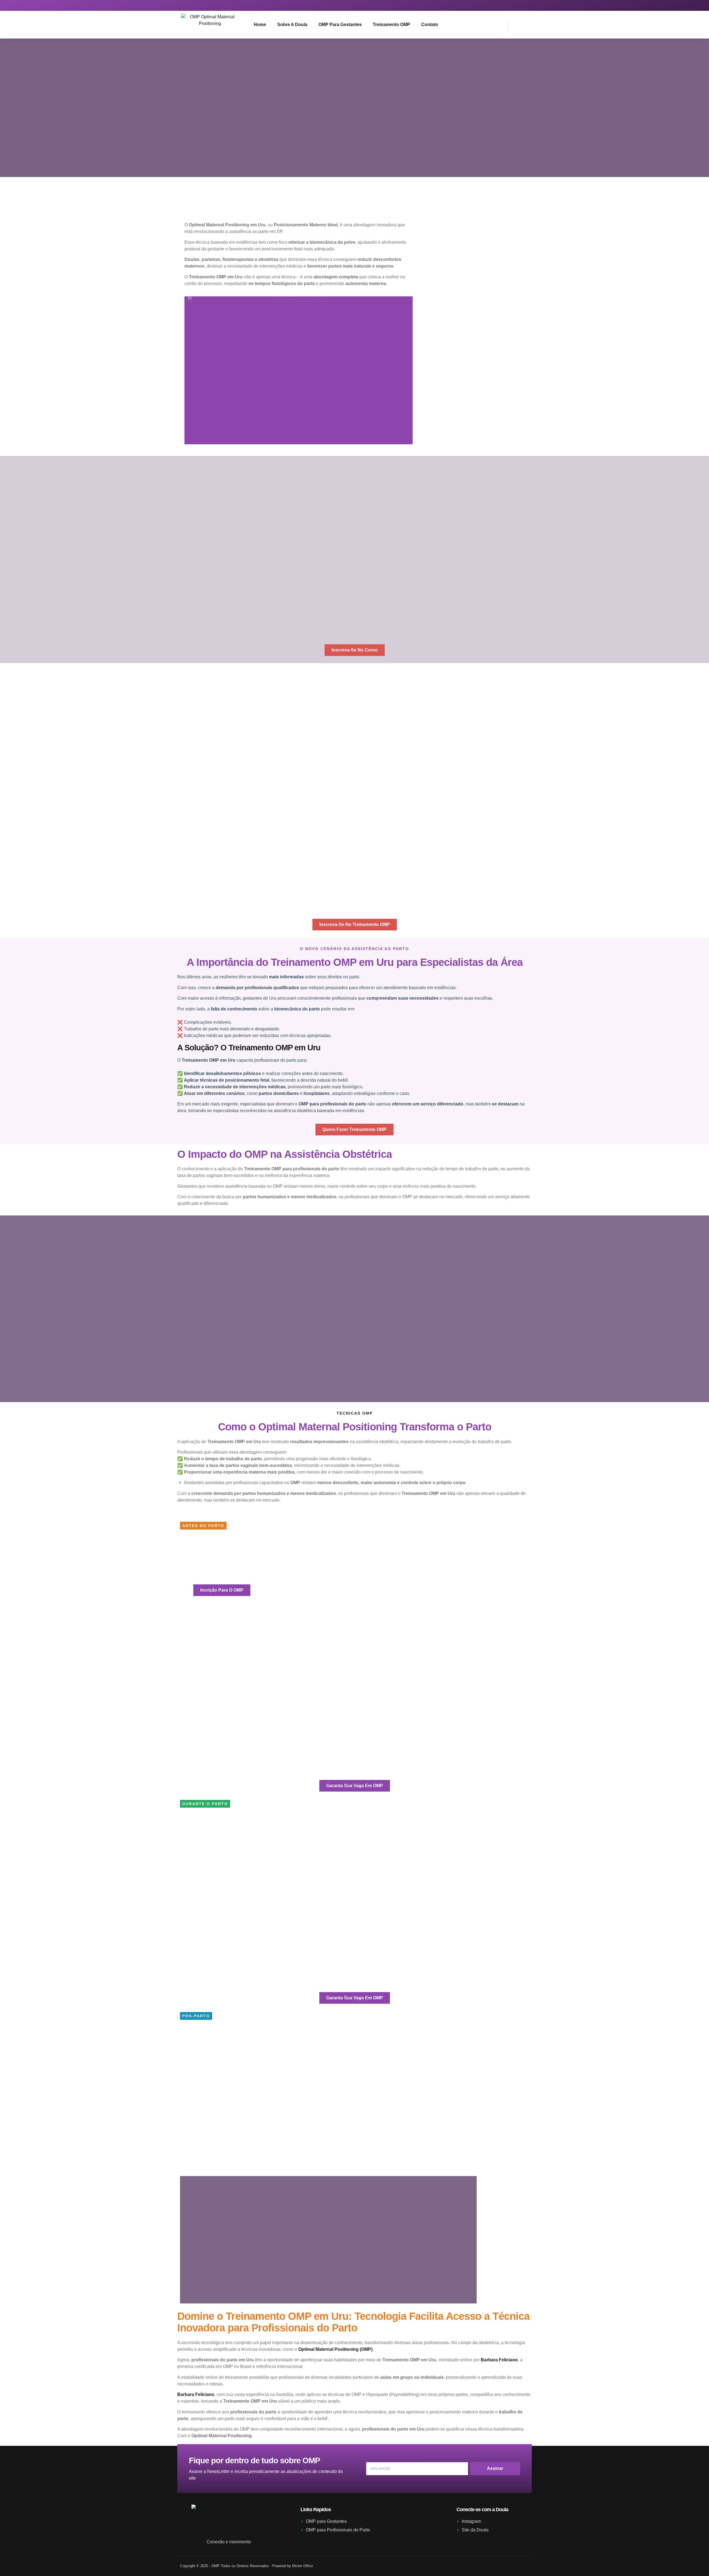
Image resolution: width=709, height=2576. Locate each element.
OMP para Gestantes (340, 25)
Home (260, 25)
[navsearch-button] (515, 24)
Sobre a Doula (292, 25)
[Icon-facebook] (524, 5)
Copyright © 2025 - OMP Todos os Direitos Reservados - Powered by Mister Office (246, 2566)
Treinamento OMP (391, 25)
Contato (430, 25)
